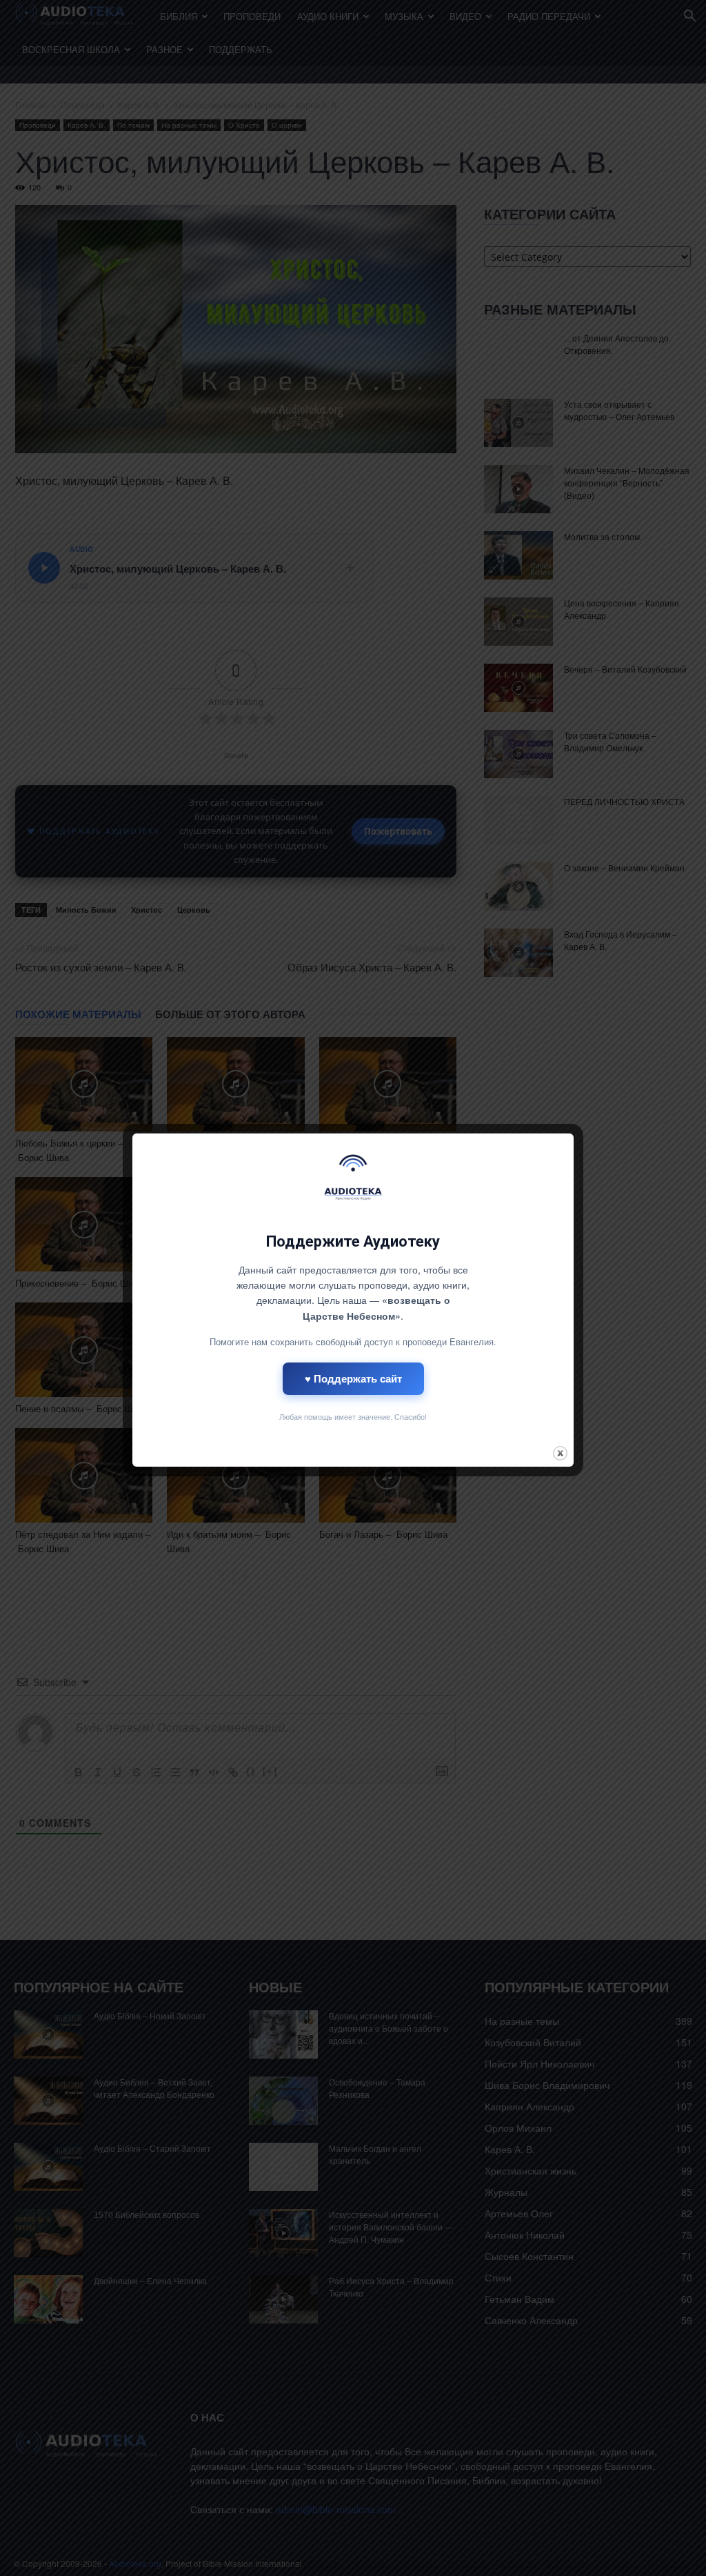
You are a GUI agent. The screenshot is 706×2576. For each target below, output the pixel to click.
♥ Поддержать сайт (353, 1378)
